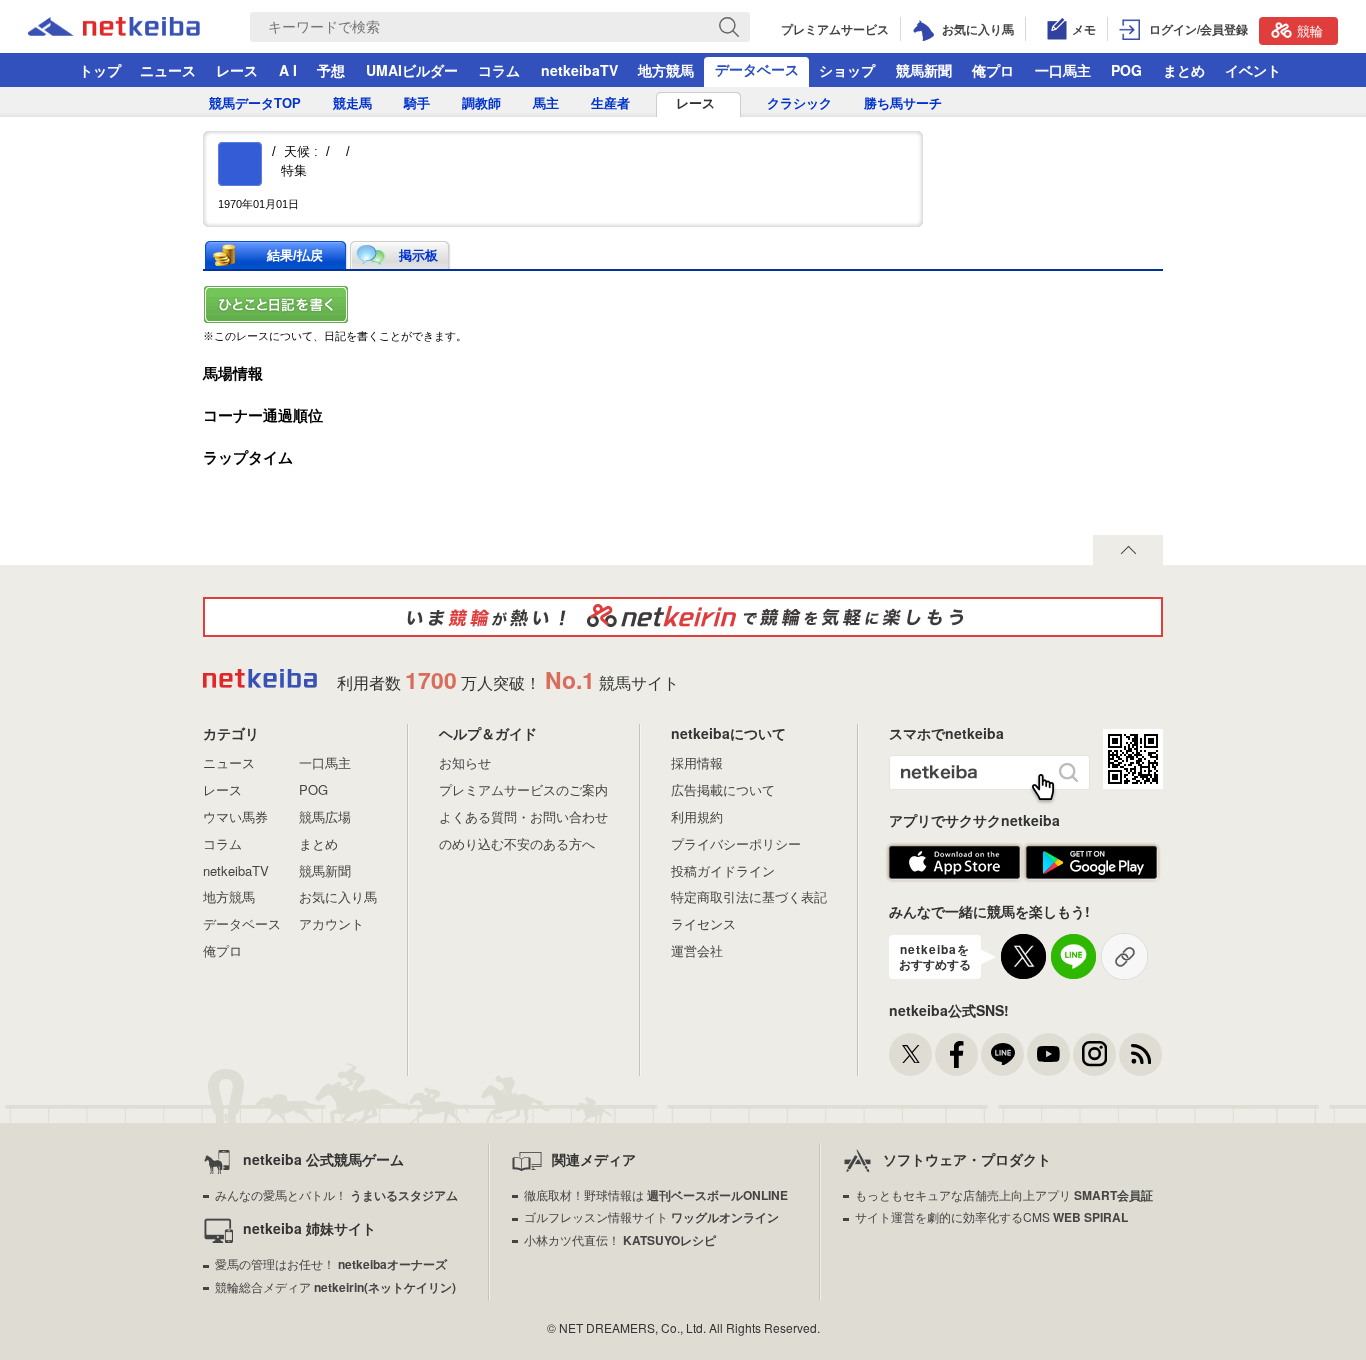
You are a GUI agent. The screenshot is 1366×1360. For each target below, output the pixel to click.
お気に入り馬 (338, 896)
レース (237, 70)
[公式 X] (910, 1054)
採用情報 (697, 762)
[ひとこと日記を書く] (683, 304)
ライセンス (703, 923)
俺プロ (993, 70)
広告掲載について (723, 789)
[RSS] (1140, 1054)
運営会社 (697, 950)
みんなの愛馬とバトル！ (336, 1194)
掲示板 (418, 255)
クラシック (799, 103)
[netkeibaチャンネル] (1048, 1054)
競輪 (1310, 30)
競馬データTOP (255, 103)
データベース (757, 69)
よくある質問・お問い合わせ (523, 816)
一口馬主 (1063, 70)
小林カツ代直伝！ (620, 1239)
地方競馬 (666, 70)
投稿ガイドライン (723, 870)
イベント (1253, 70)
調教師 (481, 103)
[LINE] (1002, 1054)
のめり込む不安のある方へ (517, 843)
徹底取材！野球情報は (656, 1194)
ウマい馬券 (235, 816)
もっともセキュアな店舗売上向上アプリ (1004, 1194)
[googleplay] (1091, 863)
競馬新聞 (924, 70)
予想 (331, 70)
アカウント (331, 923)
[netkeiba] (139, 27)
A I (288, 70)
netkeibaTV (579, 70)
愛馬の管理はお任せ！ (331, 1263)
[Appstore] (954, 863)
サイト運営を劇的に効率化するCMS (991, 1216)
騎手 (417, 103)
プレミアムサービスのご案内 (523, 789)
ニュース (168, 70)
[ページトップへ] (1128, 550)
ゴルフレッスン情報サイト (651, 1216)
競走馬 (352, 103)
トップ (100, 70)
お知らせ (465, 762)
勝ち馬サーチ (903, 103)
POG (1126, 70)
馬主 (546, 103)
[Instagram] (1094, 1054)
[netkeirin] (683, 617)
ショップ (847, 70)
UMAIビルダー (412, 70)
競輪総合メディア (335, 1286)
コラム (499, 70)
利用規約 (697, 816)
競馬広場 (325, 816)
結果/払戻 (295, 255)
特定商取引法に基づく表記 (749, 896)
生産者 (610, 103)
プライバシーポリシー (736, 843)
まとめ (1184, 70)
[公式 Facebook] (956, 1054)
